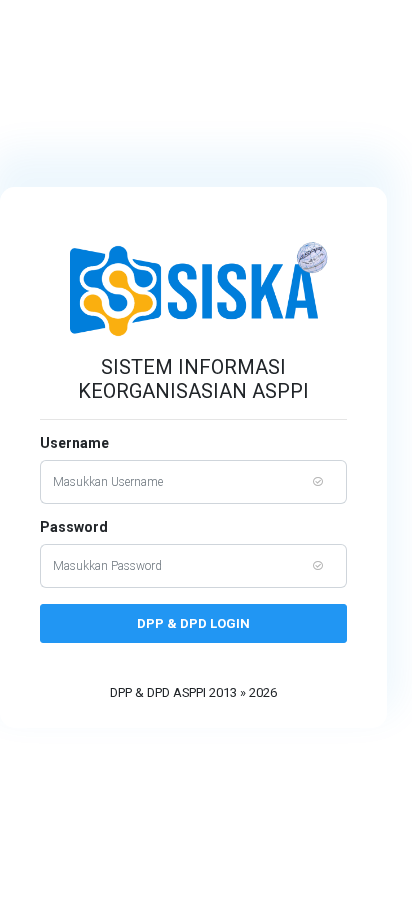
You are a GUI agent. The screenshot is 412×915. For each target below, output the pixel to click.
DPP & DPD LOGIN (193, 623)
